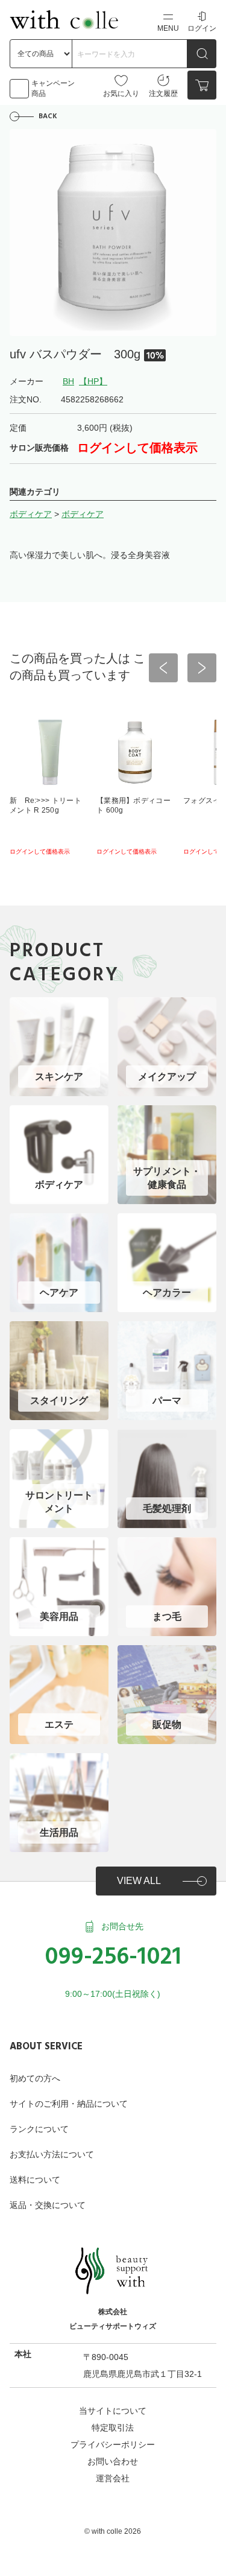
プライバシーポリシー (113, 2444)
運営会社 (113, 2478)
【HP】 (93, 381)
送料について (35, 2180)
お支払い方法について (52, 2154)
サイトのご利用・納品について (69, 2104)
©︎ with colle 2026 (113, 2531)
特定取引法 (113, 2428)
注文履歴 (163, 94)
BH (68, 381)
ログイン (202, 28)
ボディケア (31, 514)
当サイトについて (113, 2411)
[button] (163, 668)
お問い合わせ (113, 2461)
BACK (48, 116)
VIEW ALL (139, 1881)
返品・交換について (48, 2205)
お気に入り (121, 94)
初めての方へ (35, 2078)
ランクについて (39, 2129)
